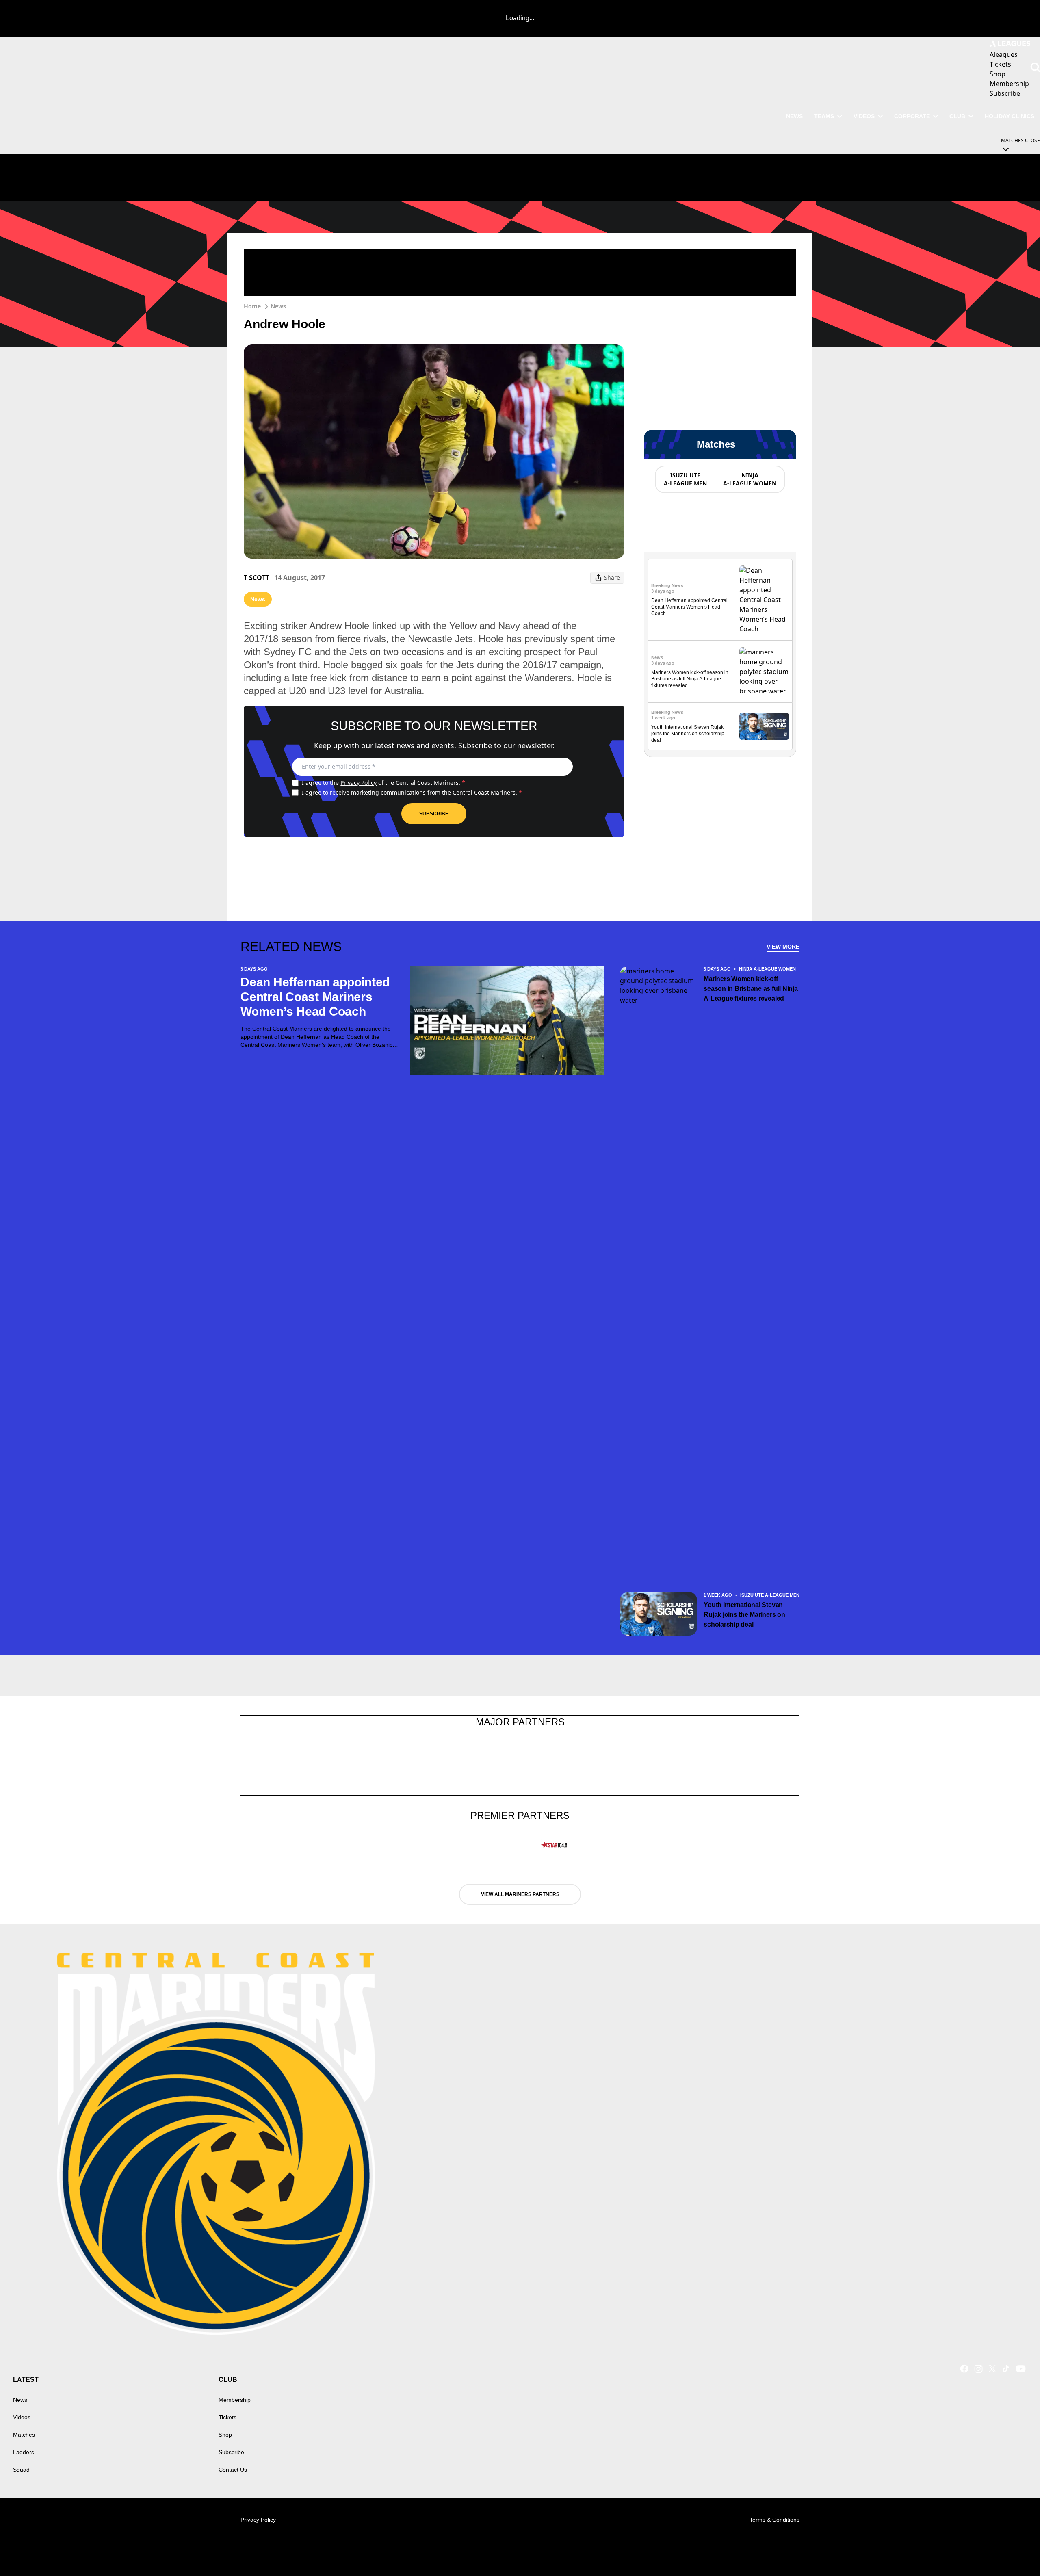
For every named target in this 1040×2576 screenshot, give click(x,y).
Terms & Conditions (775, 2520)
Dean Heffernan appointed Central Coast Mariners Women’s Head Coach (689, 607)
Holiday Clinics (1010, 116)
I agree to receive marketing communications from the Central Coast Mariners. (412, 792)
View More (783, 947)
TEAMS (824, 116)
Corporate (912, 116)
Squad (21, 2470)
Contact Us (233, 2470)
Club (957, 116)
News (278, 306)
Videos (864, 116)
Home (252, 306)
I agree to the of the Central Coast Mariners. (383, 783)
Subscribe (434, 814)
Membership (235, 2400)
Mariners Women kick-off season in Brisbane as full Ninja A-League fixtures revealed (690, 679)
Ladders (24, 2452)
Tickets (227, 2417)
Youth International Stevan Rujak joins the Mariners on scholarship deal (688, 734)
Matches (24, 2435)
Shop (225, 2435)
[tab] (685, 479)
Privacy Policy (359, 783)
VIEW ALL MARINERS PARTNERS (520, 1894)
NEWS (794, 116)
